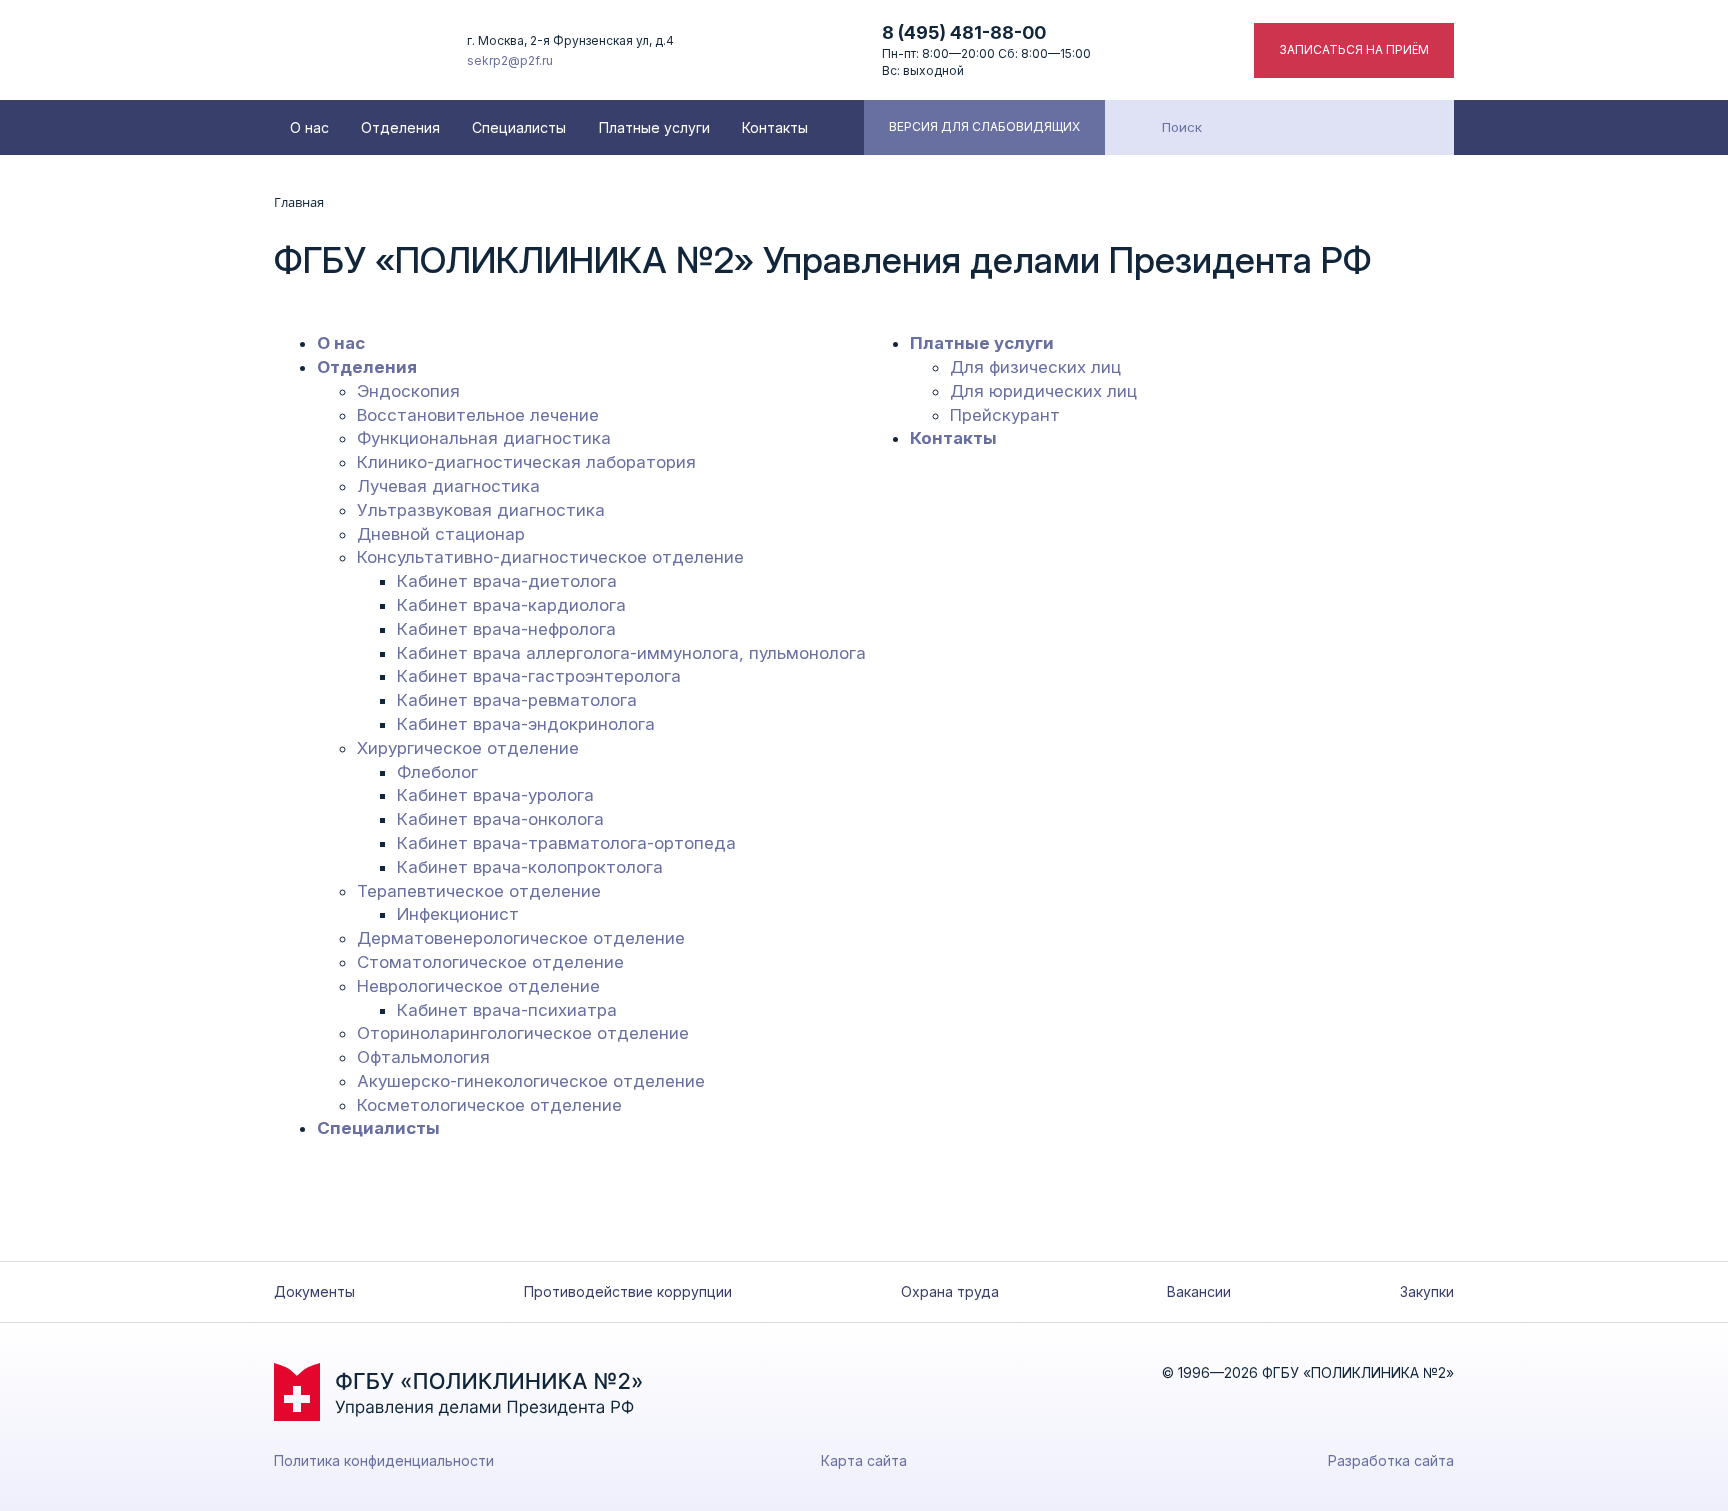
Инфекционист (458, 914)
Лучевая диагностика (448, 486)
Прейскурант (1005, 415)
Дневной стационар (441, 534)
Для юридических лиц (1043, 391)
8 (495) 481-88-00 (964, 32)
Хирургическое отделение (468, 748)
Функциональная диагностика (484, 438)
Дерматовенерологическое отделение (521, 938)
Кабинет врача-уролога (495, 795)
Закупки (1427, 1291)
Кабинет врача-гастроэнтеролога (539, 676)
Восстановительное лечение (478, 415)
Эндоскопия (408, 391)
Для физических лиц (1035, 367)
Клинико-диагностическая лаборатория (526, 462)
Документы (314, 1291)
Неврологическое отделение (478, 986)
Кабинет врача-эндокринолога (526, 724)
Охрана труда (950, 1291)
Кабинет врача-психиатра (507, 1010)
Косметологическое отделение (489, 1105)
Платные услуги (654, 127)
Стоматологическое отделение (490, 962)
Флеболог (437, 772)
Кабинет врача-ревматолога (517, 700)
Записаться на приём (1354, 49)
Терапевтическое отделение (479, 891)
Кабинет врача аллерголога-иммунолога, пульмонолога (631, 653)
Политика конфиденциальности (384, 1460)
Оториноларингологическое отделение (523, 1033)
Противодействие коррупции (628, 1291)
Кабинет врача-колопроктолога (530, 867)
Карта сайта (864, 1460)
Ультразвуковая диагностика (481, 510)
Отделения (400, 127)
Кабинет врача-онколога (500, 819)
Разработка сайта (1391, 1460)
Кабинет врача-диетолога (507, 581)
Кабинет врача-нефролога (506, 629)
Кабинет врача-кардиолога (511, 605)
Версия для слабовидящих (984, 126)
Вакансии (1199, 1291)
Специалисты (519, 127)
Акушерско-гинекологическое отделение (531, 1081)
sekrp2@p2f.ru (510, 60)
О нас (309, 127)
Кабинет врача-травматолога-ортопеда (566, 843)
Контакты (775, 127)
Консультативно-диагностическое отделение (550, 557)
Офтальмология (423, 1057)
